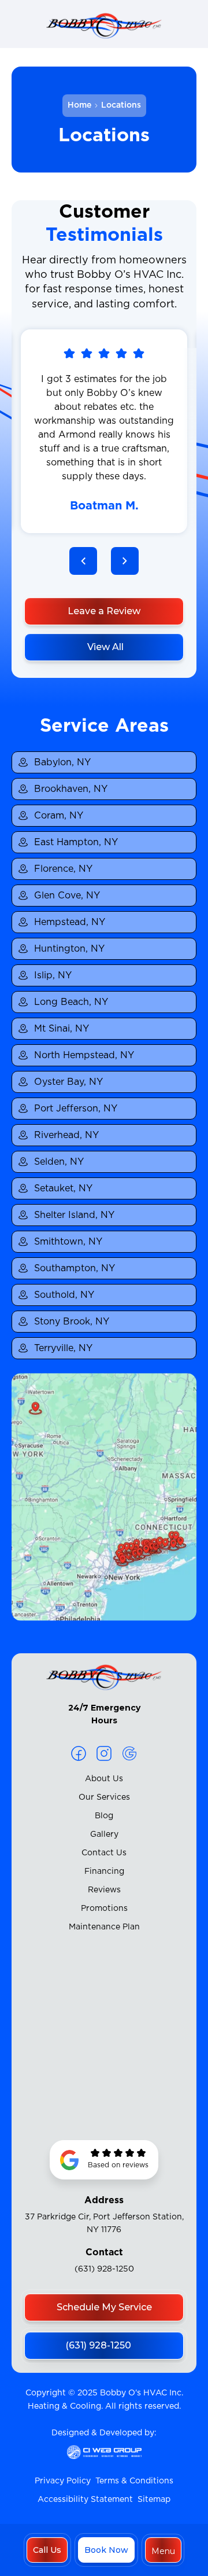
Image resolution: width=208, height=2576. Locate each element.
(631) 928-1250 (104, 2269)
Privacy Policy (63, 2481)
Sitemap (154, 2500)
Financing (104, 1872)
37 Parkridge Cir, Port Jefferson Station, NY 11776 (104, 2223)
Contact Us (104, 1853)
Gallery (104, 1834)
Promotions (104, 1909)
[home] (104, 28)
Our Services (104, 1797)
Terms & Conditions (134, 2481)
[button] (163, 2550)
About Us (104, 1779)
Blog (104, 1816)
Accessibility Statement (85, 2500)
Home (79, 105)
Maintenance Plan (104, 1927)
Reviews (104, 1890)
